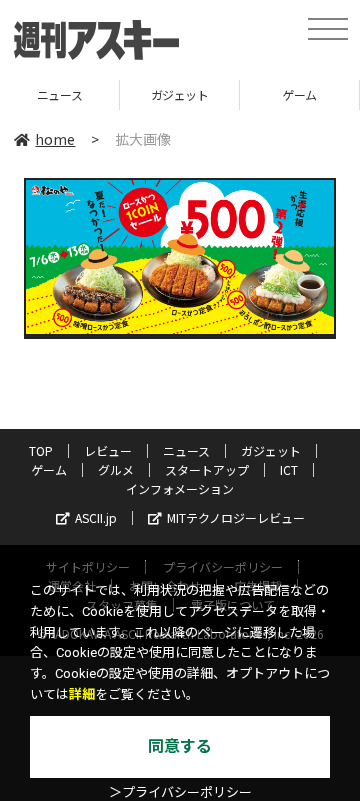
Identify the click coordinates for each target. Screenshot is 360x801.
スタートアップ (207, 469)
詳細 (82, 694)
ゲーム (288, 94)
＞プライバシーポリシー (180, 792)
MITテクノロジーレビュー (236, 517)
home (55, 139)
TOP (41, 450)
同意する (180, 746)
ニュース (186, 450)
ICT (289, 469)
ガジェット (168, 94)
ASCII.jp (96, 517)
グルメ (116, 469)
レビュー (108, 450)
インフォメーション (180, 488)
